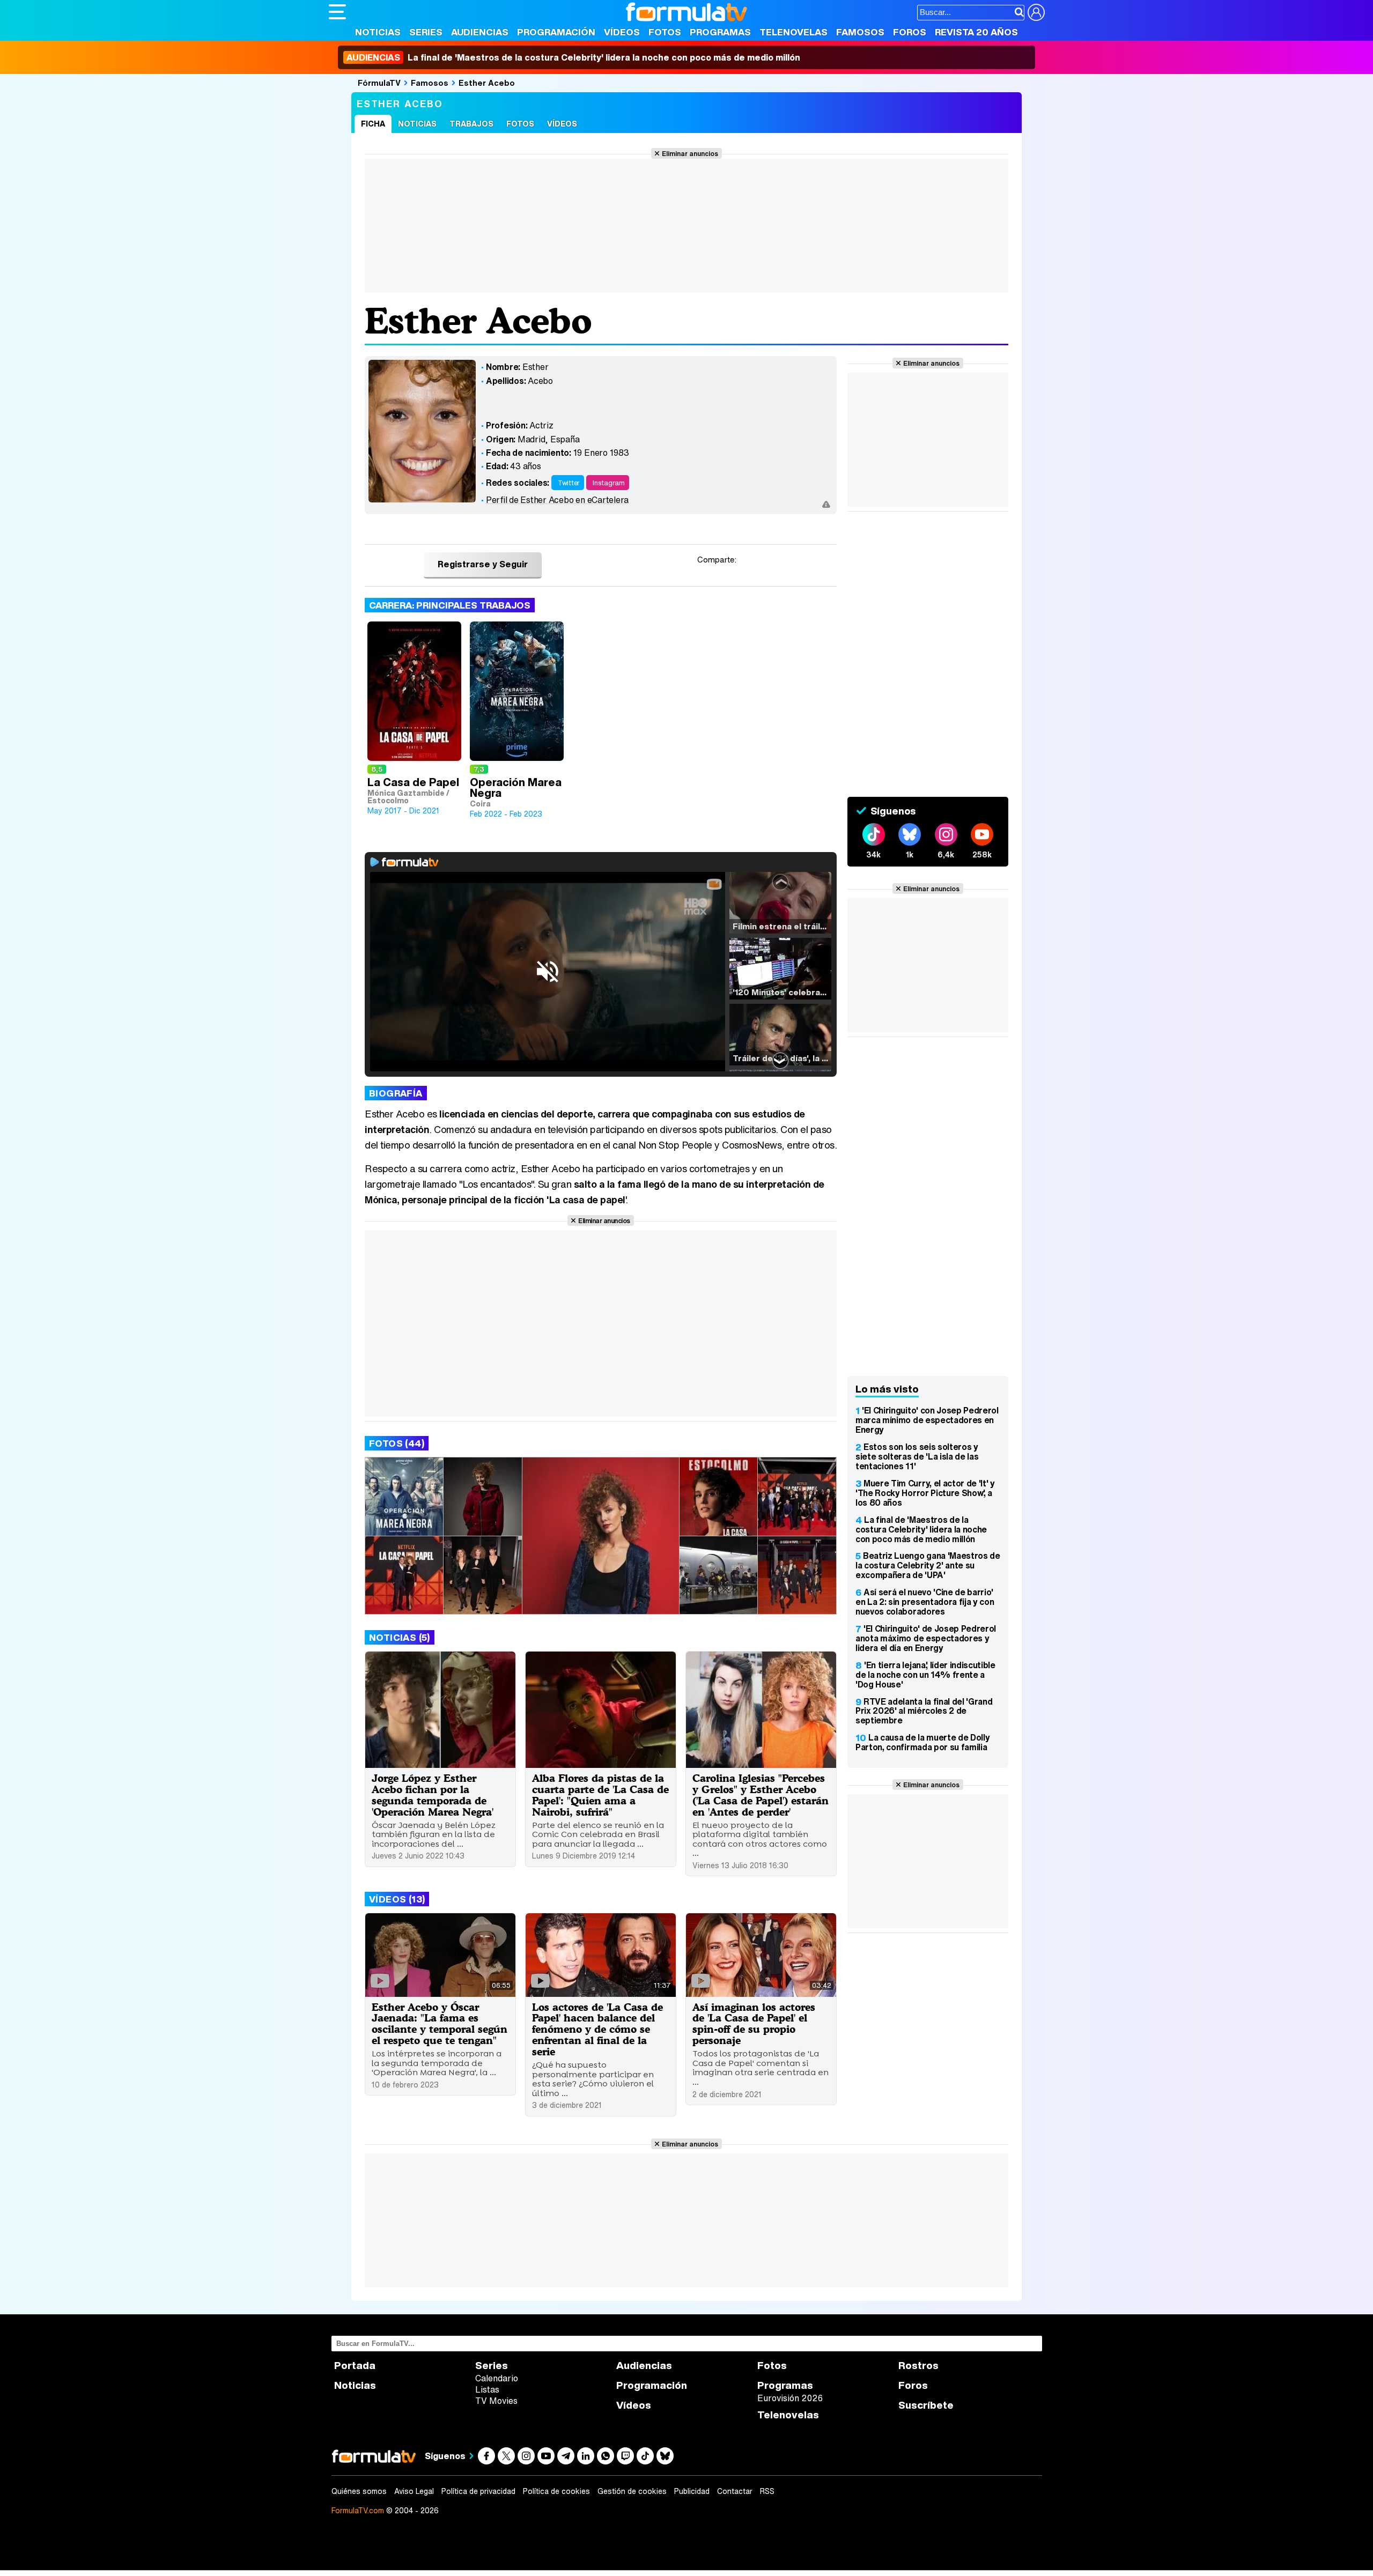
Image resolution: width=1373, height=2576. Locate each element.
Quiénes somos (359, 2491)
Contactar (735, 2491)
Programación (556, 32)
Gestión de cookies (632, 2491)
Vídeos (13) (397, 1899)
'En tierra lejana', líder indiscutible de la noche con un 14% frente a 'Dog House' (925, 1675)
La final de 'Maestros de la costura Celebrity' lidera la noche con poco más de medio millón (573, 57)
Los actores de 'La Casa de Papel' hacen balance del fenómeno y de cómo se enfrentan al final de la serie (597, 2029)
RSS (767, 2491)
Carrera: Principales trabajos (450, 605)
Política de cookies (556, 2491)
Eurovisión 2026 (790, 2398)
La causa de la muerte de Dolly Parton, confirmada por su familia (922, 1742)
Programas (720, 32)
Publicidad (692, 2491)
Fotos (665, 32)
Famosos (860, 32)
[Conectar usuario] (1036, 12)
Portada (355, 2366)
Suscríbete (926, 2405)
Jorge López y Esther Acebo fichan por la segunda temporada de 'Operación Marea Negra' (433, 1795)
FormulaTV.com (358, 2510)
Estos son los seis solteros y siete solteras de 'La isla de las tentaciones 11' (917, 1456)
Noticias (378, 32)
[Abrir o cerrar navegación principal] (337, 12)
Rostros (918, 2366)
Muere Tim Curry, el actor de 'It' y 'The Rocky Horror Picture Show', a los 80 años (925, 1493)
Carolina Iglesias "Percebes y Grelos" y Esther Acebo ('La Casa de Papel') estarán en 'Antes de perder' (761, 1795)
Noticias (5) (400, 1637)
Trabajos (471, 124)
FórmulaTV (379, 83)
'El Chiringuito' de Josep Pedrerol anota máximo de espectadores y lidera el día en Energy (926, 1638)
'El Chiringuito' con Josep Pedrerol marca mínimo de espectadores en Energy (927, 1420)
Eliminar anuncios (690, 153)
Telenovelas (793, 32)
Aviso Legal (414, 2491)
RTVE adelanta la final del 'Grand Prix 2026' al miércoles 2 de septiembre (924, 1711)
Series (426, 32)
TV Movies (496, 2401)
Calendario (497, 2378)
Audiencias (480, 32)
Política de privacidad (478, 2491)
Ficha (373, 124)
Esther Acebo (487, 83)
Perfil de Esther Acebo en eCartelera (557, 500)
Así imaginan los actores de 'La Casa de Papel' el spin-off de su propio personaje (754, 2024)
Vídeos (622, 32)
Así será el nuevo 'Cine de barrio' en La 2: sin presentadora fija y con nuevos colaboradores (925, 1602)
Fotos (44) (397, 1443)
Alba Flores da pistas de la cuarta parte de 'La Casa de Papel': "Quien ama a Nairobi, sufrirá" (600, 1795)
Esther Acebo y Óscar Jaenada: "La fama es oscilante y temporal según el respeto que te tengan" (440, 2024)
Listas (487, 2389)
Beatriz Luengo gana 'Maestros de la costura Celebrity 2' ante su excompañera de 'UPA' (928, 1565)
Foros (910, 32)
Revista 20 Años (976, 32)
